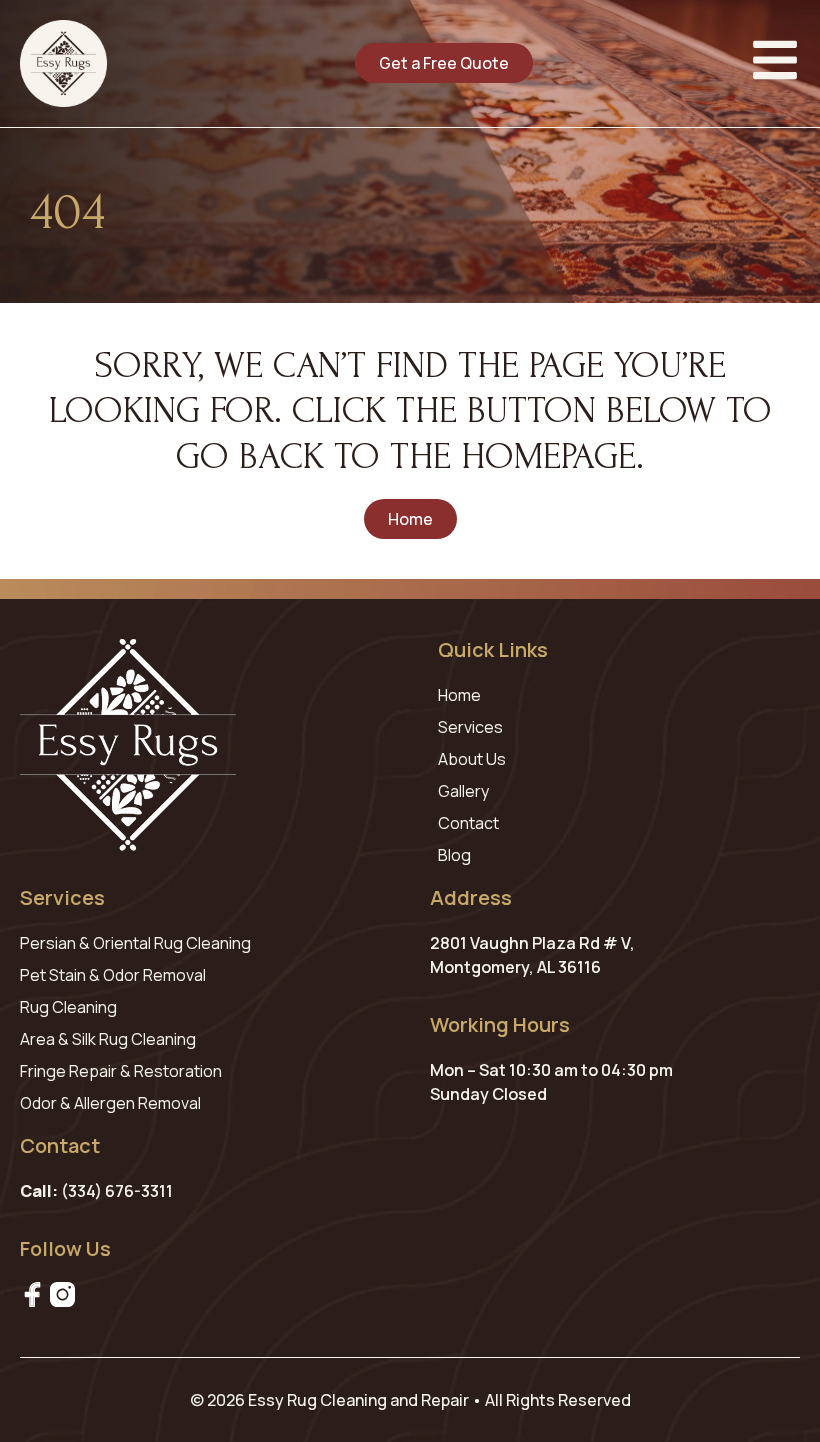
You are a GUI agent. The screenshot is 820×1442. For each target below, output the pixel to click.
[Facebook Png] (32, 1294)
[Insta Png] (62, 1294)
